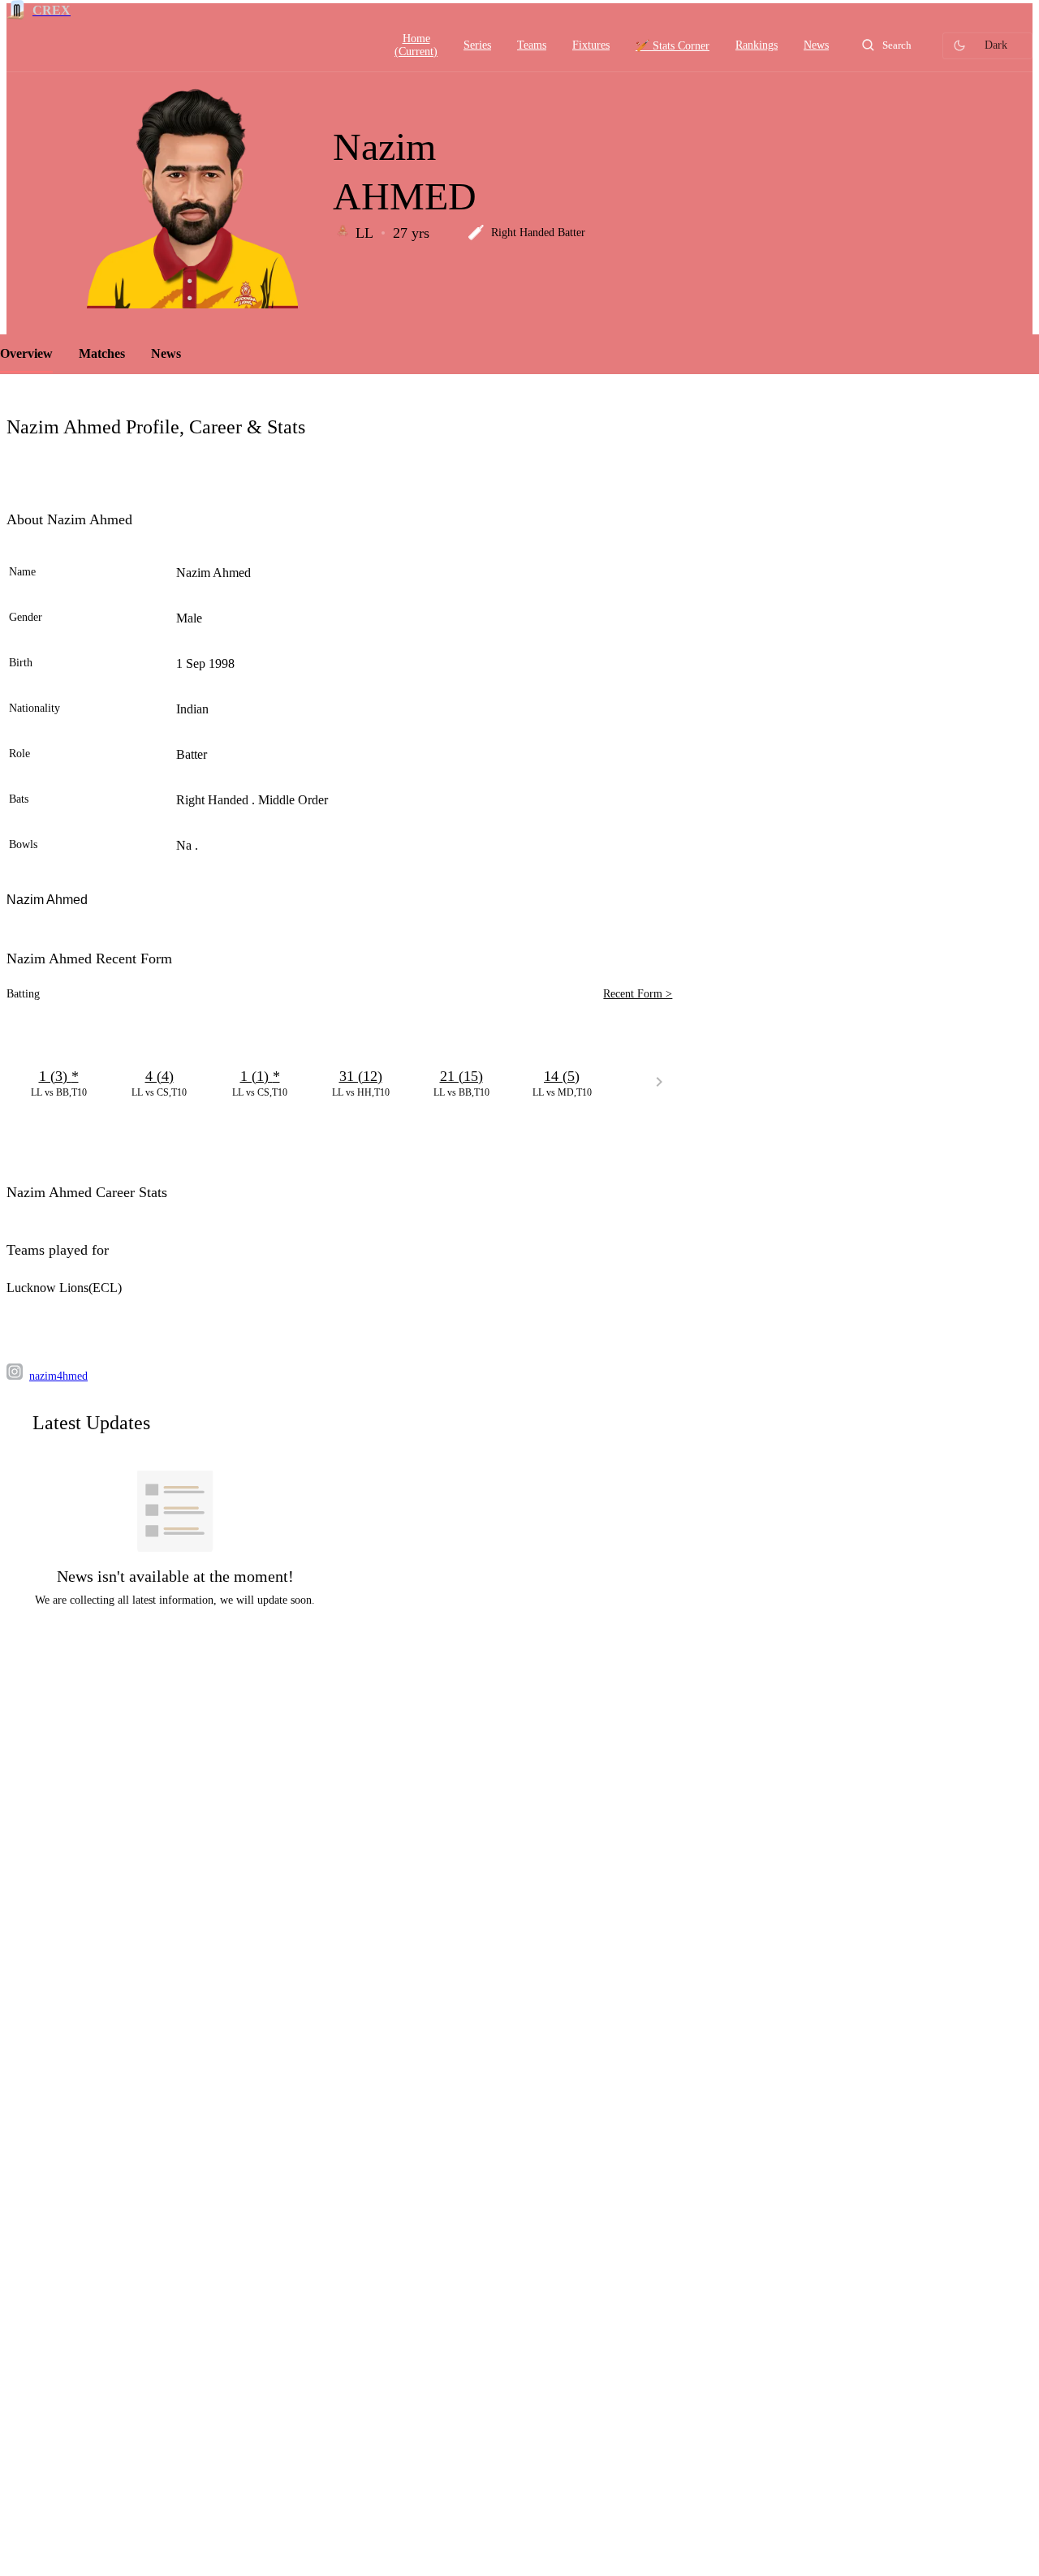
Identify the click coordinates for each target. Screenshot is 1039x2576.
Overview (26, 353)
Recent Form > (638, 994)
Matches (102, 353)
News (166, 353)
